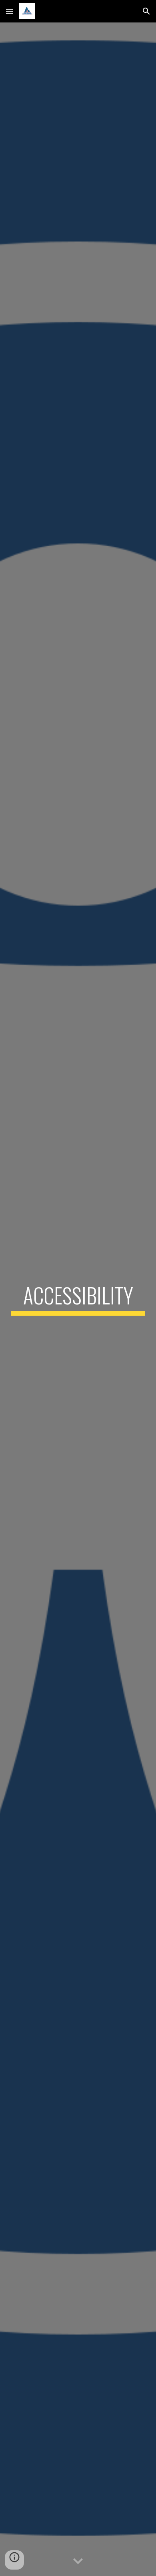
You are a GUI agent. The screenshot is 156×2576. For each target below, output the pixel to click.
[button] (10, 11)
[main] (78, 1299)
